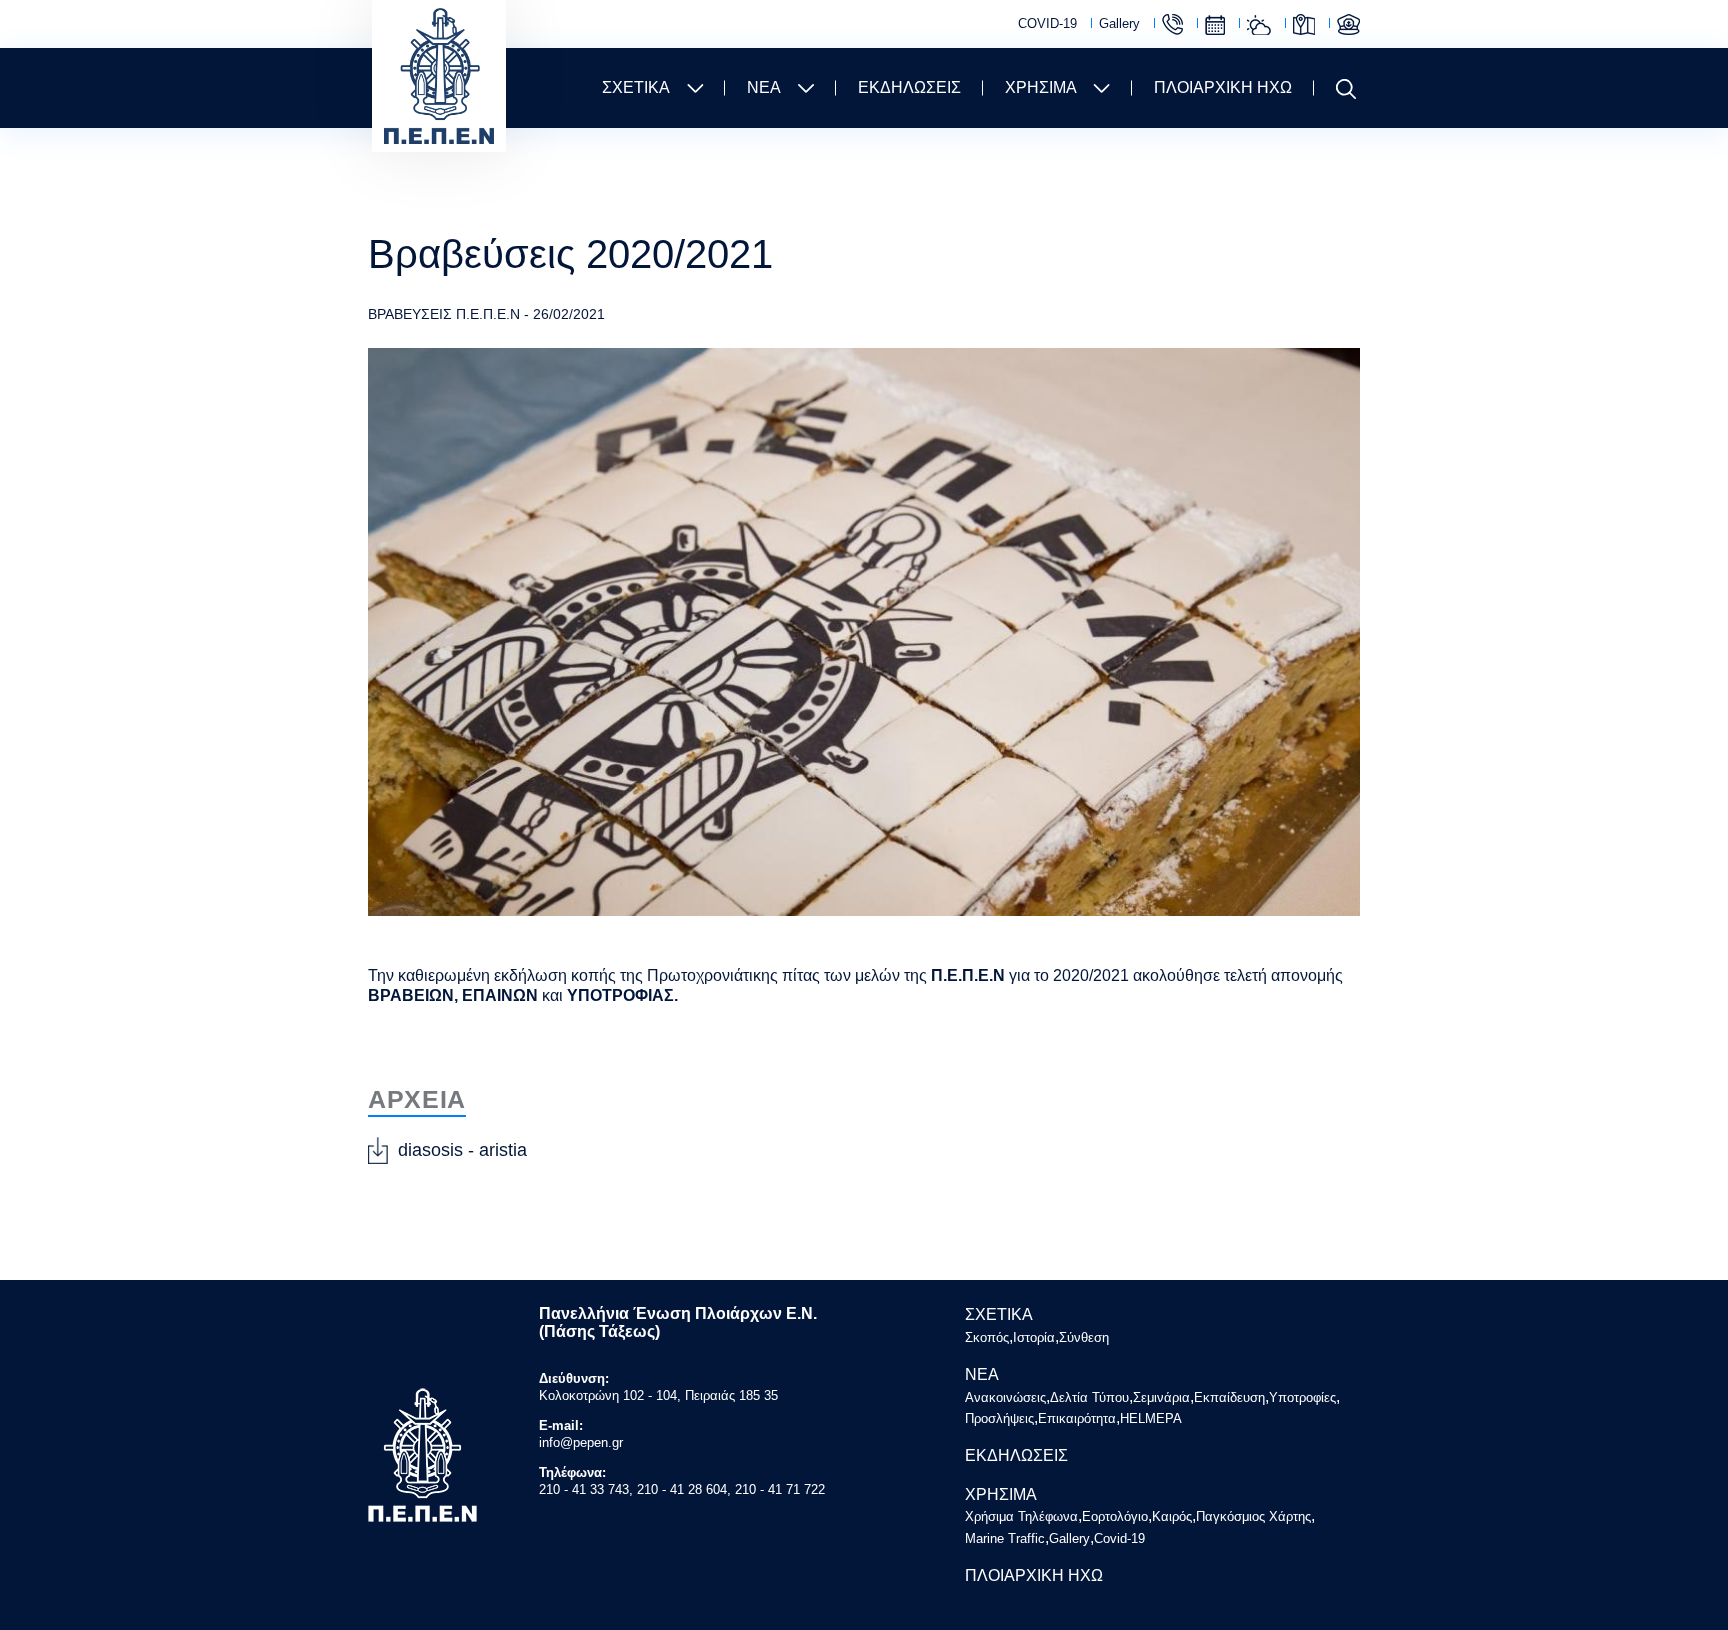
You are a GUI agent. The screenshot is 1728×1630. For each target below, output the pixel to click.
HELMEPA (1151, 1418)
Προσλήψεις (999, 1418)
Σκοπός (987, 1337)
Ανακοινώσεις (1005, 1397)
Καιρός (1259, 25)
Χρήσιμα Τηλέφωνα (1172, 24)
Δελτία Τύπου (1089, 1397)
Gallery (1119, 23)
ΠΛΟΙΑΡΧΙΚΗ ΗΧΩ (1223, 87)
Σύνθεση (1084, 1337)
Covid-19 (1119, 1538)
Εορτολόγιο (1215, 25)
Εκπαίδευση (1229, 1397)
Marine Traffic (1348, 24)
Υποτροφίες (1302, 1397)
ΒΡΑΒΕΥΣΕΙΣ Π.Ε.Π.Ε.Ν (444, 314)
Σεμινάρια (1161, 1397)
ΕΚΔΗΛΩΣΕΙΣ (909, 87)
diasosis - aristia (462, 1150)
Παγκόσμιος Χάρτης (1304, 24)
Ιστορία (1034, 1337)
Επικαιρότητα (1077, 1418)
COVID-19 (1047, 23)
